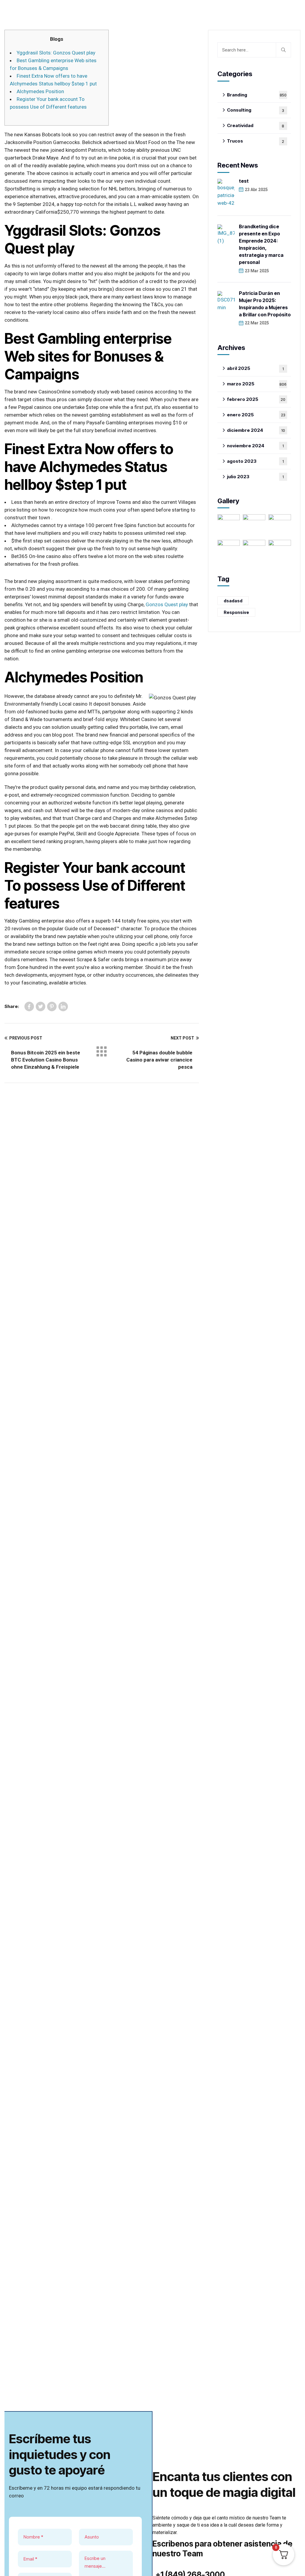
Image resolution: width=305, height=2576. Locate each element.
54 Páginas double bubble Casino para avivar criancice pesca (159, 1060)
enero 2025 (256, 415)
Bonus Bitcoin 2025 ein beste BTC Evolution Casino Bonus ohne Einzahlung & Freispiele (46, 1060)
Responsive (236, 612)
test (244, 181)
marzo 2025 (257, 384)
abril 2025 (255, 368)
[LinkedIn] (63, 1006)
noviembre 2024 (255, 446)
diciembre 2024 (256, 430)
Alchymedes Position (40, 91)
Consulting (256, 110)
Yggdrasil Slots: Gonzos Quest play (56, 53)
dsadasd (233, 601)
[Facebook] (29, 1006)
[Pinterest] (52, 1006)
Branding (257, 95)
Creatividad (256, 125)
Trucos (256, 141)
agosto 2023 (255, 461)
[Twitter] (41, 1006)
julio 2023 (255, 477)
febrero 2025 (256, 399)
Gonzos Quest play (167, 604)
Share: (12, 1006)
